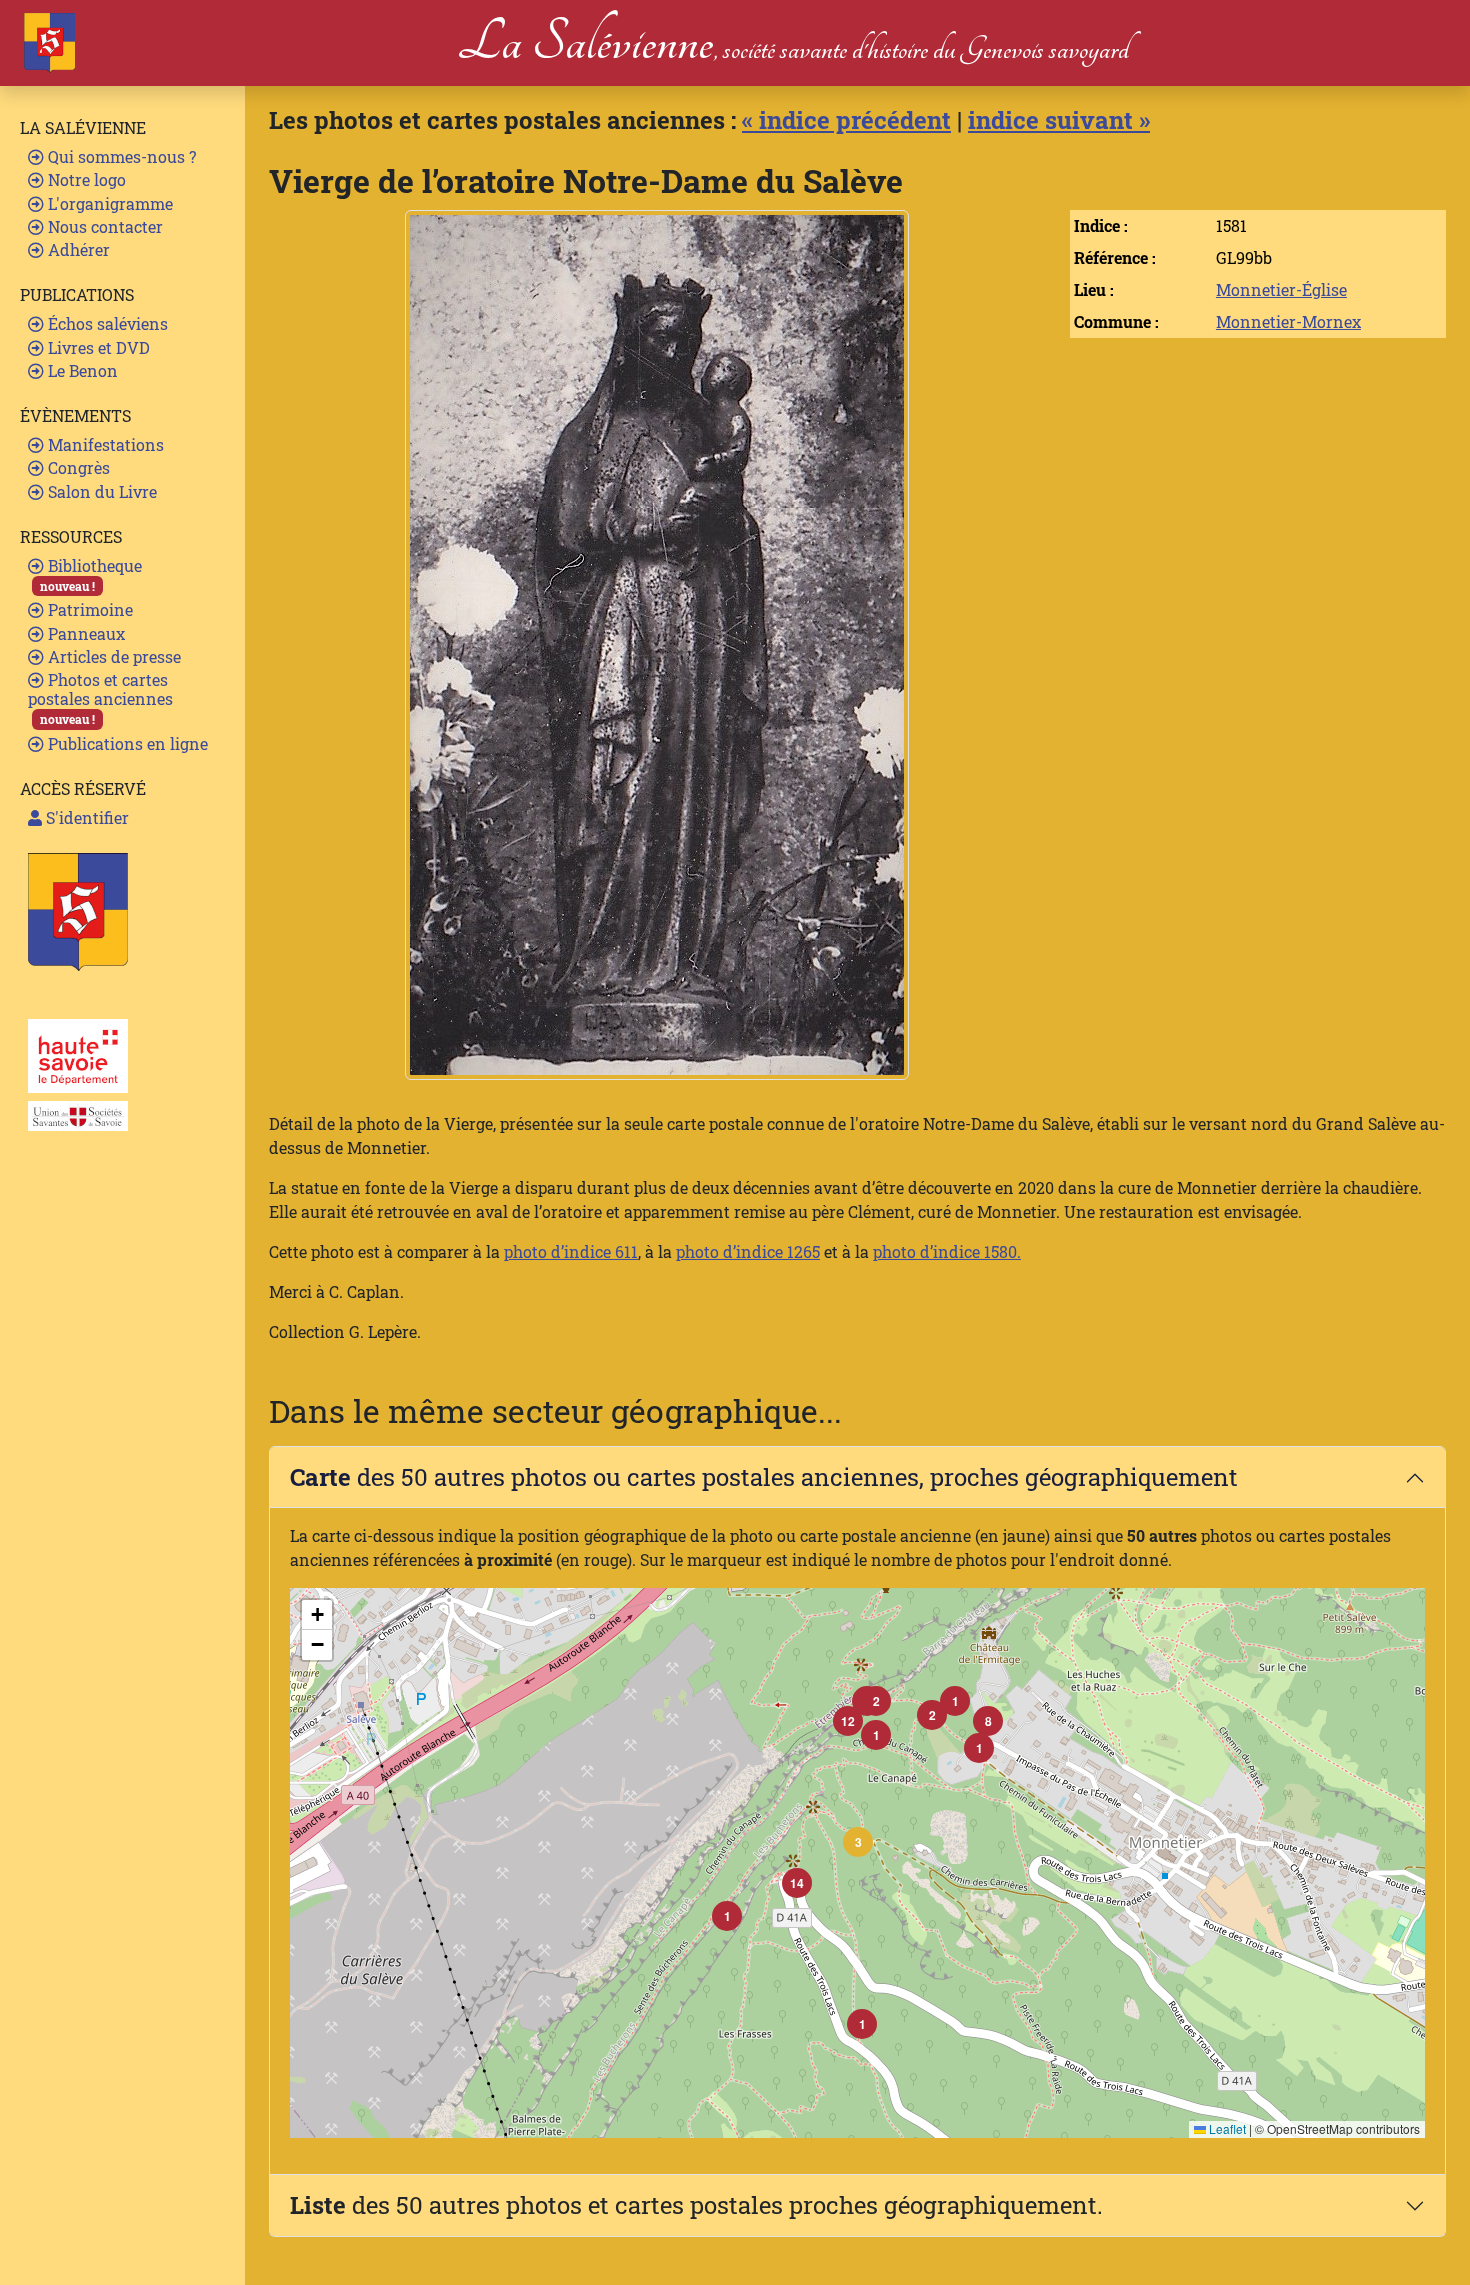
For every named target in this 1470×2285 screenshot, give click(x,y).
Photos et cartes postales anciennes (100, 698)
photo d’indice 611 (571, 1251)
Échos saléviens (106, 323)
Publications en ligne (126, 743)
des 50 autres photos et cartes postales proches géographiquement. (696, 2205)
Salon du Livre (100, 491)
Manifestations (104, 444)
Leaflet (1226, 2128)
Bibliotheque (91, 574)
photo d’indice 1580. (947, 1251)
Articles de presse (112, 656)
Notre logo (85, 179)
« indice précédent (846, 120)
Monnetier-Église (1281, 289)
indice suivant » (1059, 120)
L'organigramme (108, 203)
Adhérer (77, 249)
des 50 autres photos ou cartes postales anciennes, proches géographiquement (764, 1477)
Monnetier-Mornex (1288, 321)
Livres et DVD (97, 347)
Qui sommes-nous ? (120, 156)
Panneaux (84, 633)
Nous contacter (103, 226)
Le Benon (81, 370)
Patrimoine (88, 609)
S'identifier (85, 817)
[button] (858, 1842)
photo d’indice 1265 (748, 1251)
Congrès (77, 467)
